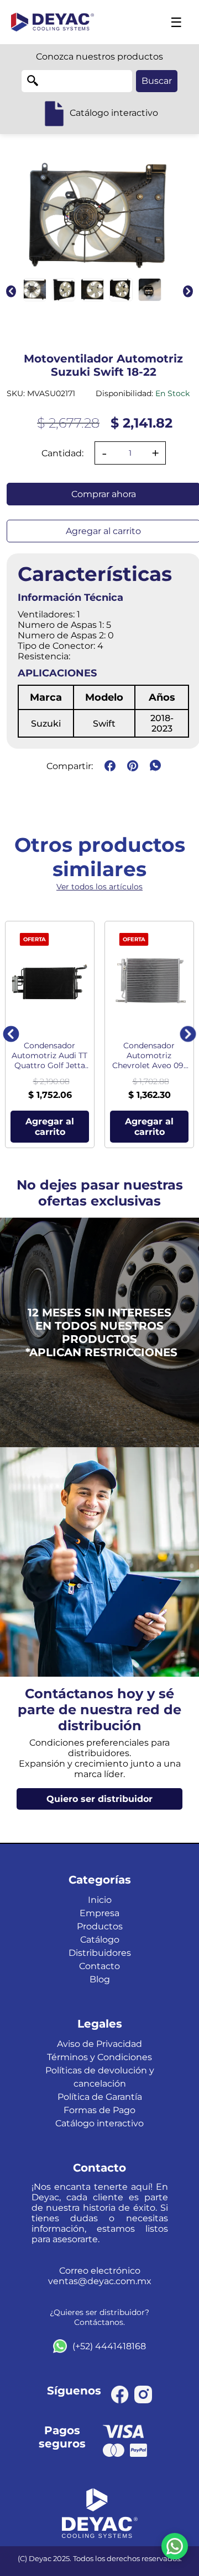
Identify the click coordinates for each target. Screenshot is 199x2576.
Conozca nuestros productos (99, 57)
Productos (100, 1926)
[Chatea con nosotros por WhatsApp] (175, 2546)
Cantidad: (62, 453)
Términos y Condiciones (99, 2057)
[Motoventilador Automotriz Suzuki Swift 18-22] (35, 290)
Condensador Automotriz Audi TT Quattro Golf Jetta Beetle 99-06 (49, 1055)
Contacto (99, 1966)
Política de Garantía (100, 2097)
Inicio (100, 1900)
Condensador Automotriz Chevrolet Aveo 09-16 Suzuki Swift (149, 1055)
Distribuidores (100, 1953)
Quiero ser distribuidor (99, 1799)
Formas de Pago (99, 2110)
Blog (100, 1979)
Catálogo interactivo (99, 2123)
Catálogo (100, 1940)
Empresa (99, 1913)
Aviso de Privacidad (99, 2044)
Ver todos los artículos (99, 887)
